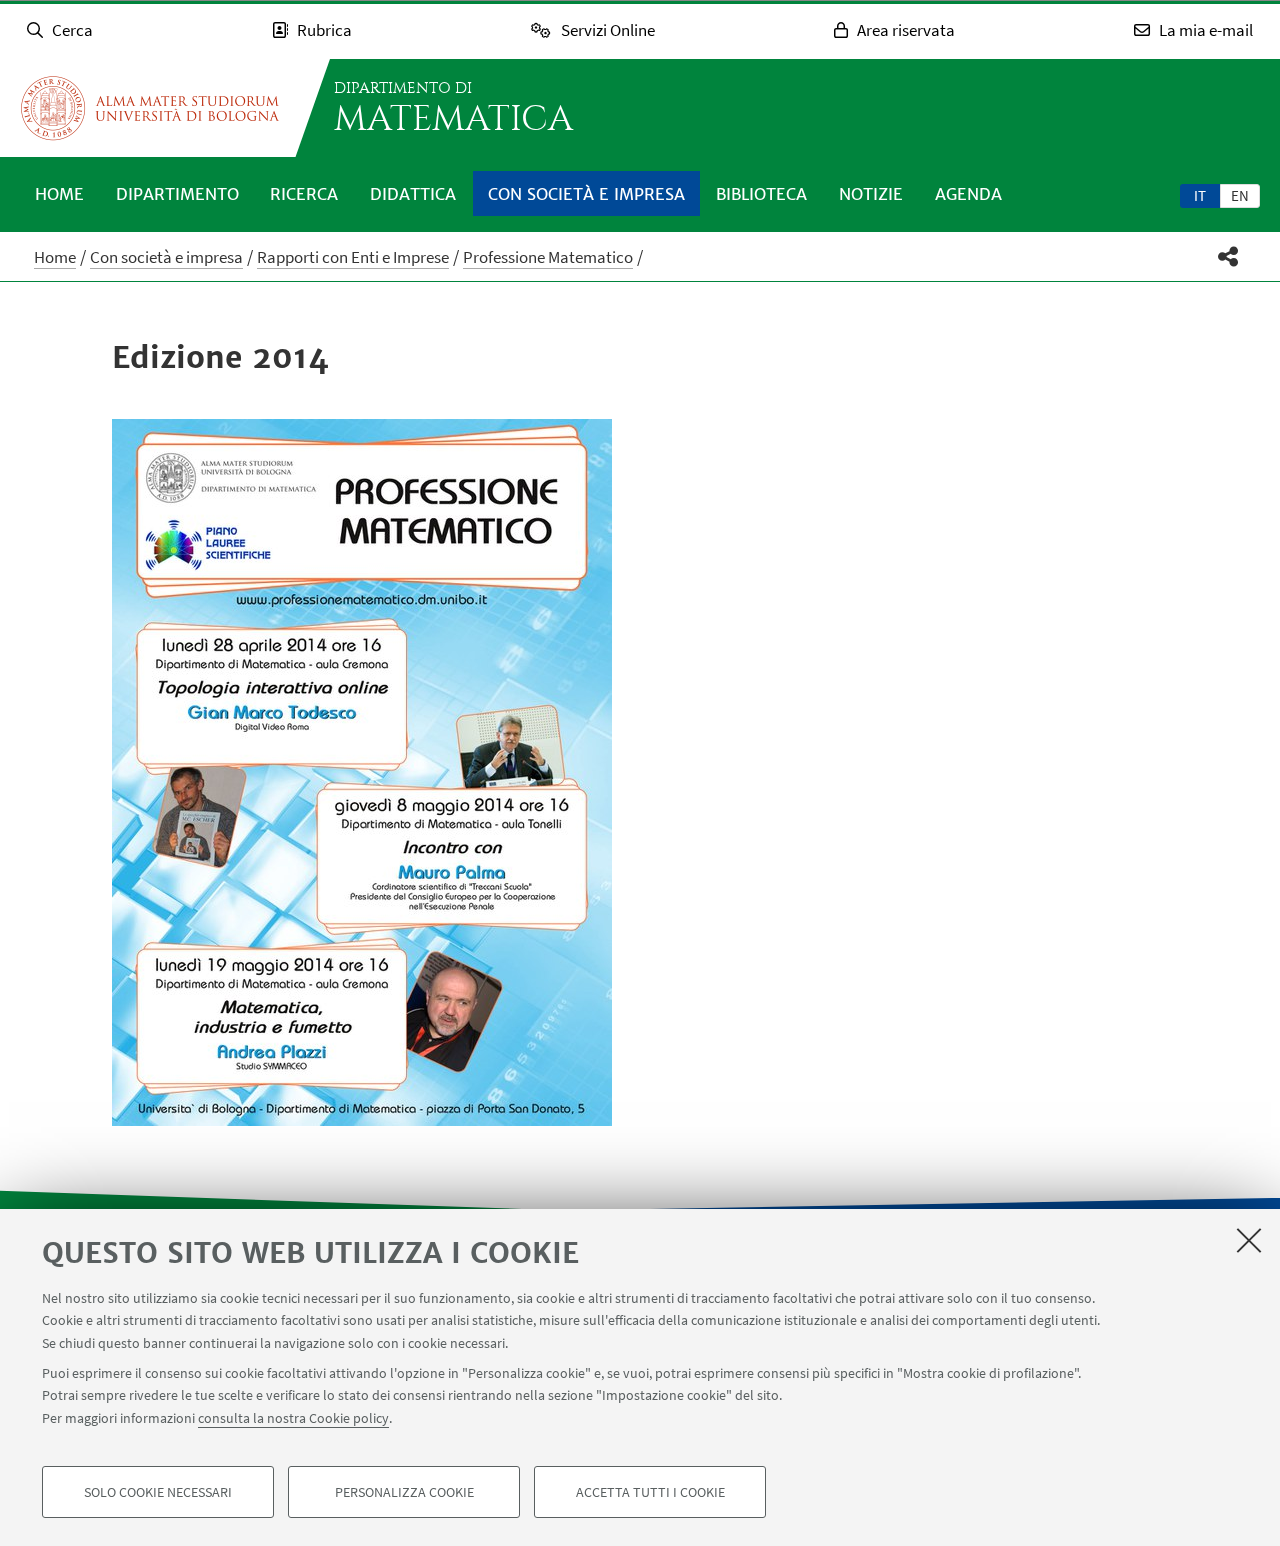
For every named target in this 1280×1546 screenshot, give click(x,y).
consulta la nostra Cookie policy (293, 1418)
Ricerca (304, 194)
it (1200, 195)
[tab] (1200, 195)
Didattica (413, 194)
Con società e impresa (586, 194)
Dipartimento (177, 194)
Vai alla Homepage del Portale (150, 108)
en (1240, 195)
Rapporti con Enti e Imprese (353, 257)
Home (59, 194)
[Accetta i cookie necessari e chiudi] (1249, 1240)
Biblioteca (761, 194)
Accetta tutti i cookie (650, 1492)
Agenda (968, 194)
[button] (1228, 256)
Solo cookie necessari (158, 1492)
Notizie (871, 194)
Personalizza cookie (404, 1492)
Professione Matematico (548, 257)
